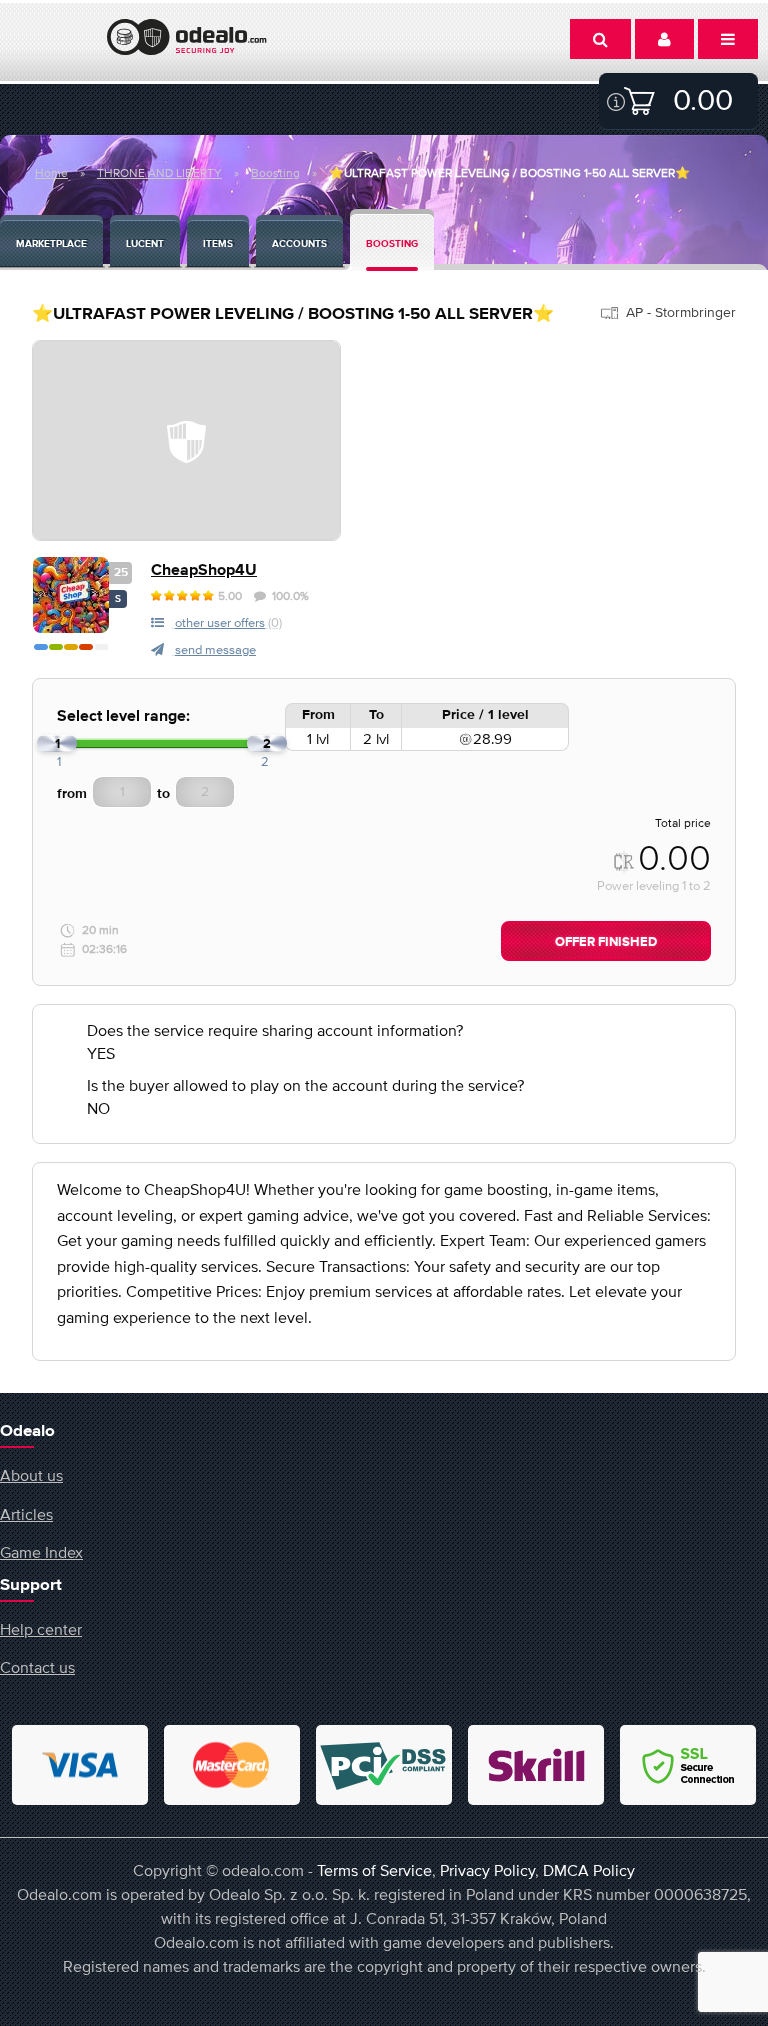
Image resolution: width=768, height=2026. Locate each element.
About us (31, 1475)
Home (51, 173)
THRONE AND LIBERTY (159, 173)
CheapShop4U (204, 570)
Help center (41, 1629)
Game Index (41, 1552)
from (72, 794)
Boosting (275, 173)
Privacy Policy (487, 1870)
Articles (26, 1514)
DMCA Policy (589, 1870)
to (163, 794)
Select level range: (123, 716)
